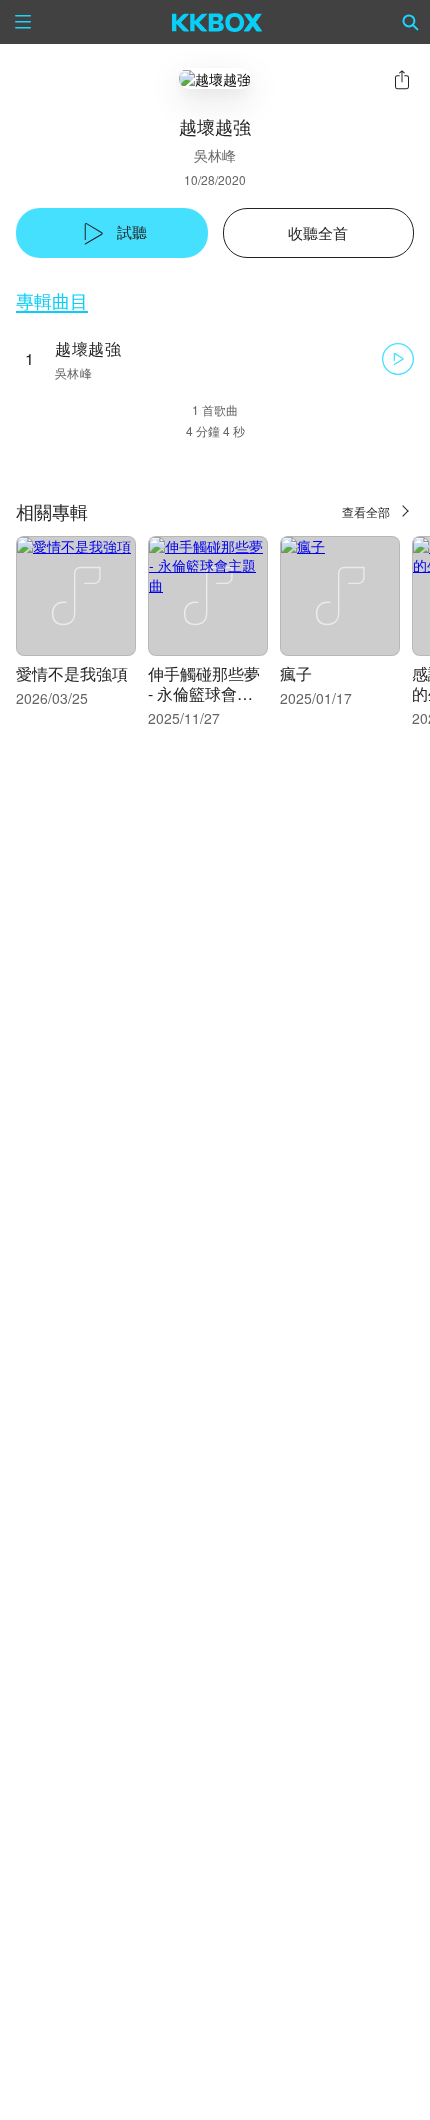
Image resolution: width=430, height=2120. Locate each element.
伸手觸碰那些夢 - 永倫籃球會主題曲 (204, 693)
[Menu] (23, 22)
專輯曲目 (52, 300)
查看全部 (366, 511)
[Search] (411, 22)
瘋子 (296, 673)
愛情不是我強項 (72, 673)
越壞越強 (88, 348)
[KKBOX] (217, 22)
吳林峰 (215, 155)
